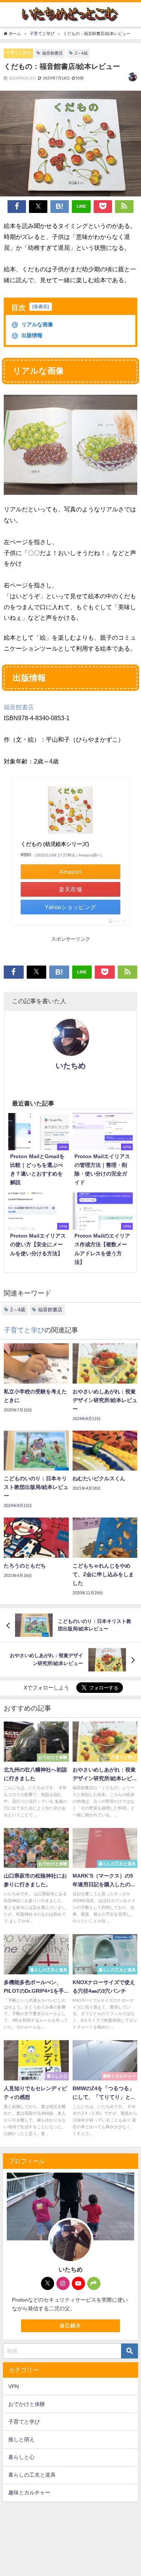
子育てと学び (18, 53)
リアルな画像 (33, 324)
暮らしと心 (21, 2457)
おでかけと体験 (27, 2404)
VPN (14, 2386)
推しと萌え (21, 2439)
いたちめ (71, 1066)
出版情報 (28, 335)
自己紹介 (70, 2326)
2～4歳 (81, 53)
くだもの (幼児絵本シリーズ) (55, 844)
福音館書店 (52, 53)
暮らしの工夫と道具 (32, 2475)
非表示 (41, 307)
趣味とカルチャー (29, 2492)
